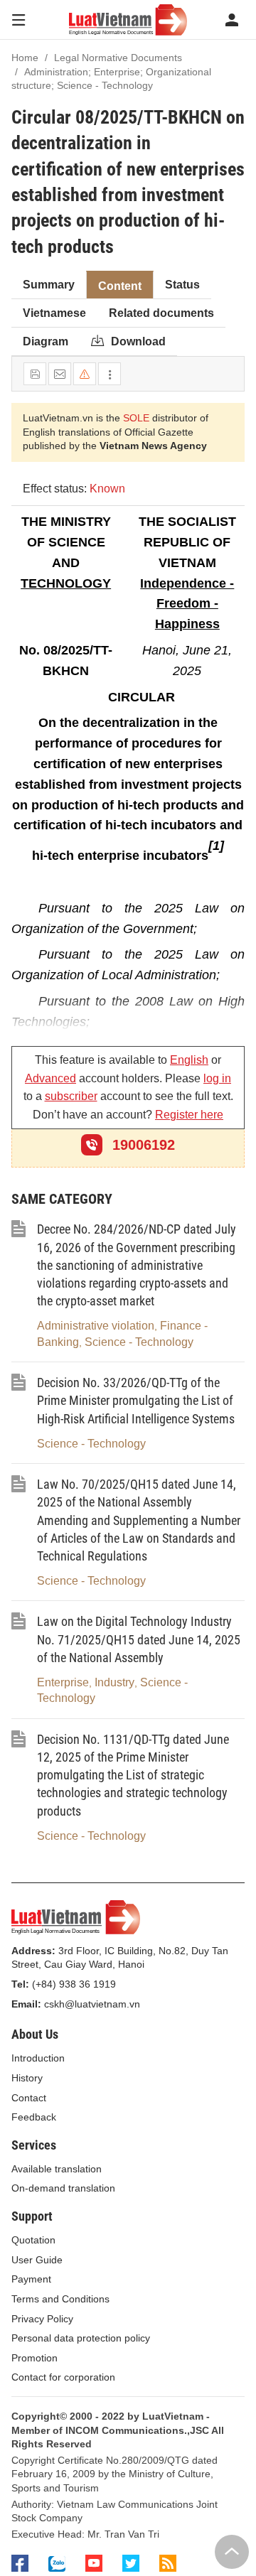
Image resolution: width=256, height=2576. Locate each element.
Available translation (57, 2169)
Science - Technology (139, 1342)
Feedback (34, 2117)
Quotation (33, 2240)
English (189, 1060)
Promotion (34, 2358)
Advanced (50, 1078)
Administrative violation (96, 1326)
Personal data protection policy (81, 2338)
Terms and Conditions (60, 2299)
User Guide (37, 2260)
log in (217, 1078)
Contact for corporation (63, 2377)
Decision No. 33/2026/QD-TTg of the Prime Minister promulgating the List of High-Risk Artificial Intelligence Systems (136, 1400)
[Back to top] (232, 2552)
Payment (31, 2279)
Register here (189, 1115)
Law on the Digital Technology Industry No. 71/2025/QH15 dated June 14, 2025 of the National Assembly (139, 1639)
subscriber (71, 1096)
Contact (29, 2098)
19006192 (142, 1145)
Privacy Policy (42, 2319)
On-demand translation (63, 2188)
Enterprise (63, 1682)
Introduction (38, 2058)
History (27, 2078)
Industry (114, 1682)
